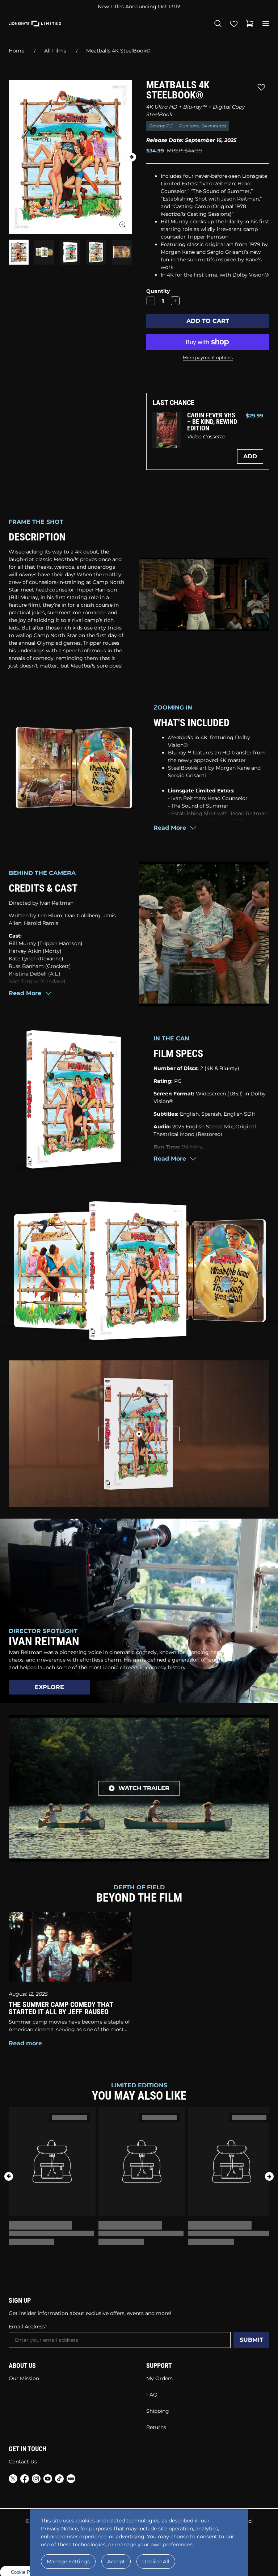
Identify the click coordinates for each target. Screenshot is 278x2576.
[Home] (35, 24)
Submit (251, 2340)
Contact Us (23, 2462)
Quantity (158, 291)
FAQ (152, 2395)
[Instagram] (36, 2480)
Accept (116, 2562)
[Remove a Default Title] (151, 301)
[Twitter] (13, 2480)
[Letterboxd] (71, 2479)
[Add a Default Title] (175, 301)
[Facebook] (25, 2480)
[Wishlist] (234, 24)
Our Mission (24, 2378)
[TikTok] (59, 2480)
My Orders (159, 2378)
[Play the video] (139, 1434)
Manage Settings (68, 2562)
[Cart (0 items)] (250, 24)
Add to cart (208, 321)
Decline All (156, 2562)
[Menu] (266, 24)
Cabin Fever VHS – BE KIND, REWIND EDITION (212, 422)
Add (250, 456)
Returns (156, 2427)
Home (16, 51)
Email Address (27, 2327)
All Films (55, 51)
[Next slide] (132, 157)
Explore (49, 1687)
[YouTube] (48, 2480)
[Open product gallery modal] (122, 224)
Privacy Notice (59, 2529)
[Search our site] (218, 24)
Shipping (158, 2411)
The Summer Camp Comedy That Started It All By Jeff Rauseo (61, 2008)
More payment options (208, 357)
